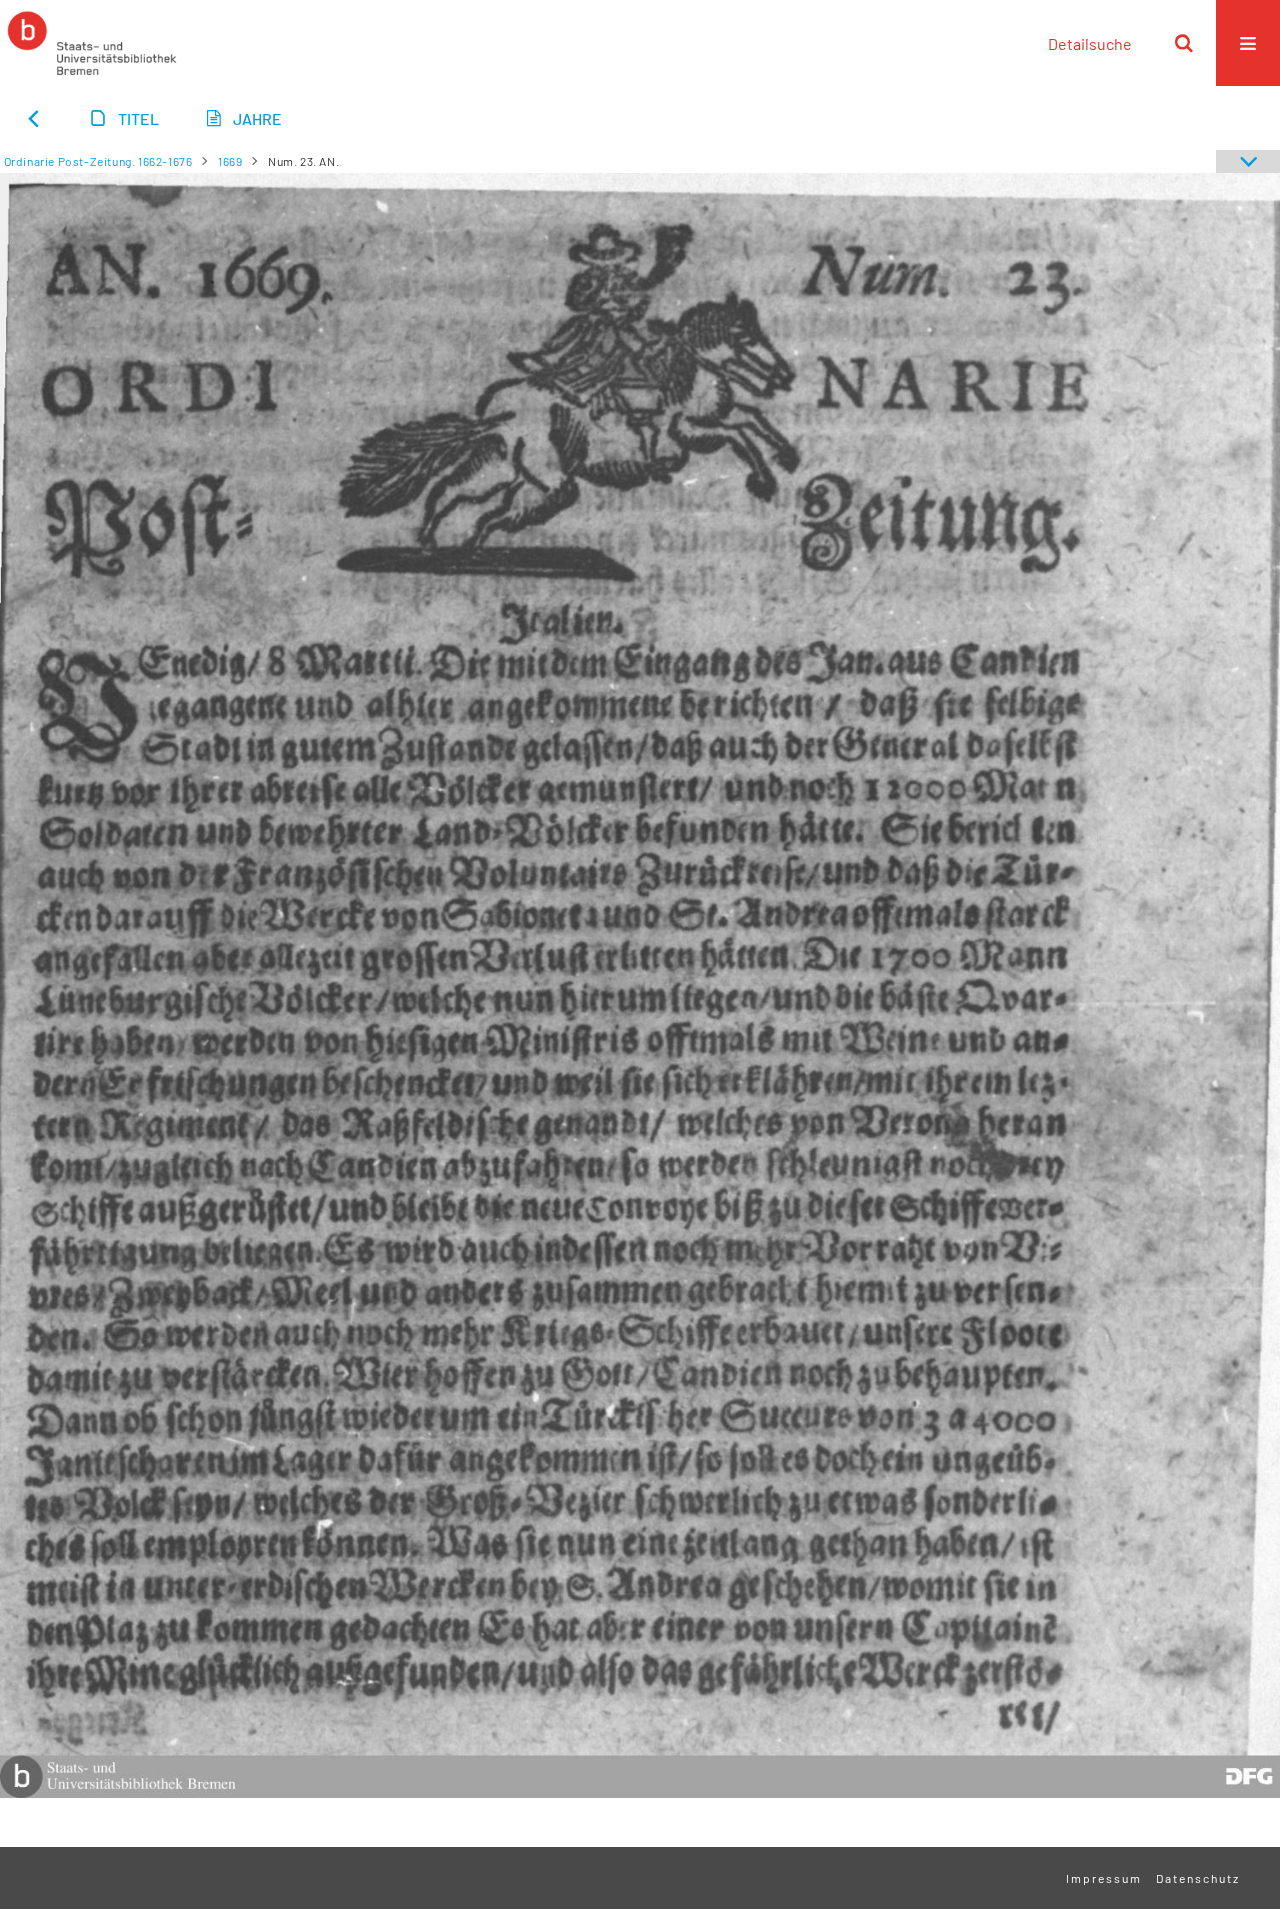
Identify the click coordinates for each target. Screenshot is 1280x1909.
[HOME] (92, 43)
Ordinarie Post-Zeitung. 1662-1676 (98, 161)
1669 (230, 161)
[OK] (1184, 43)
